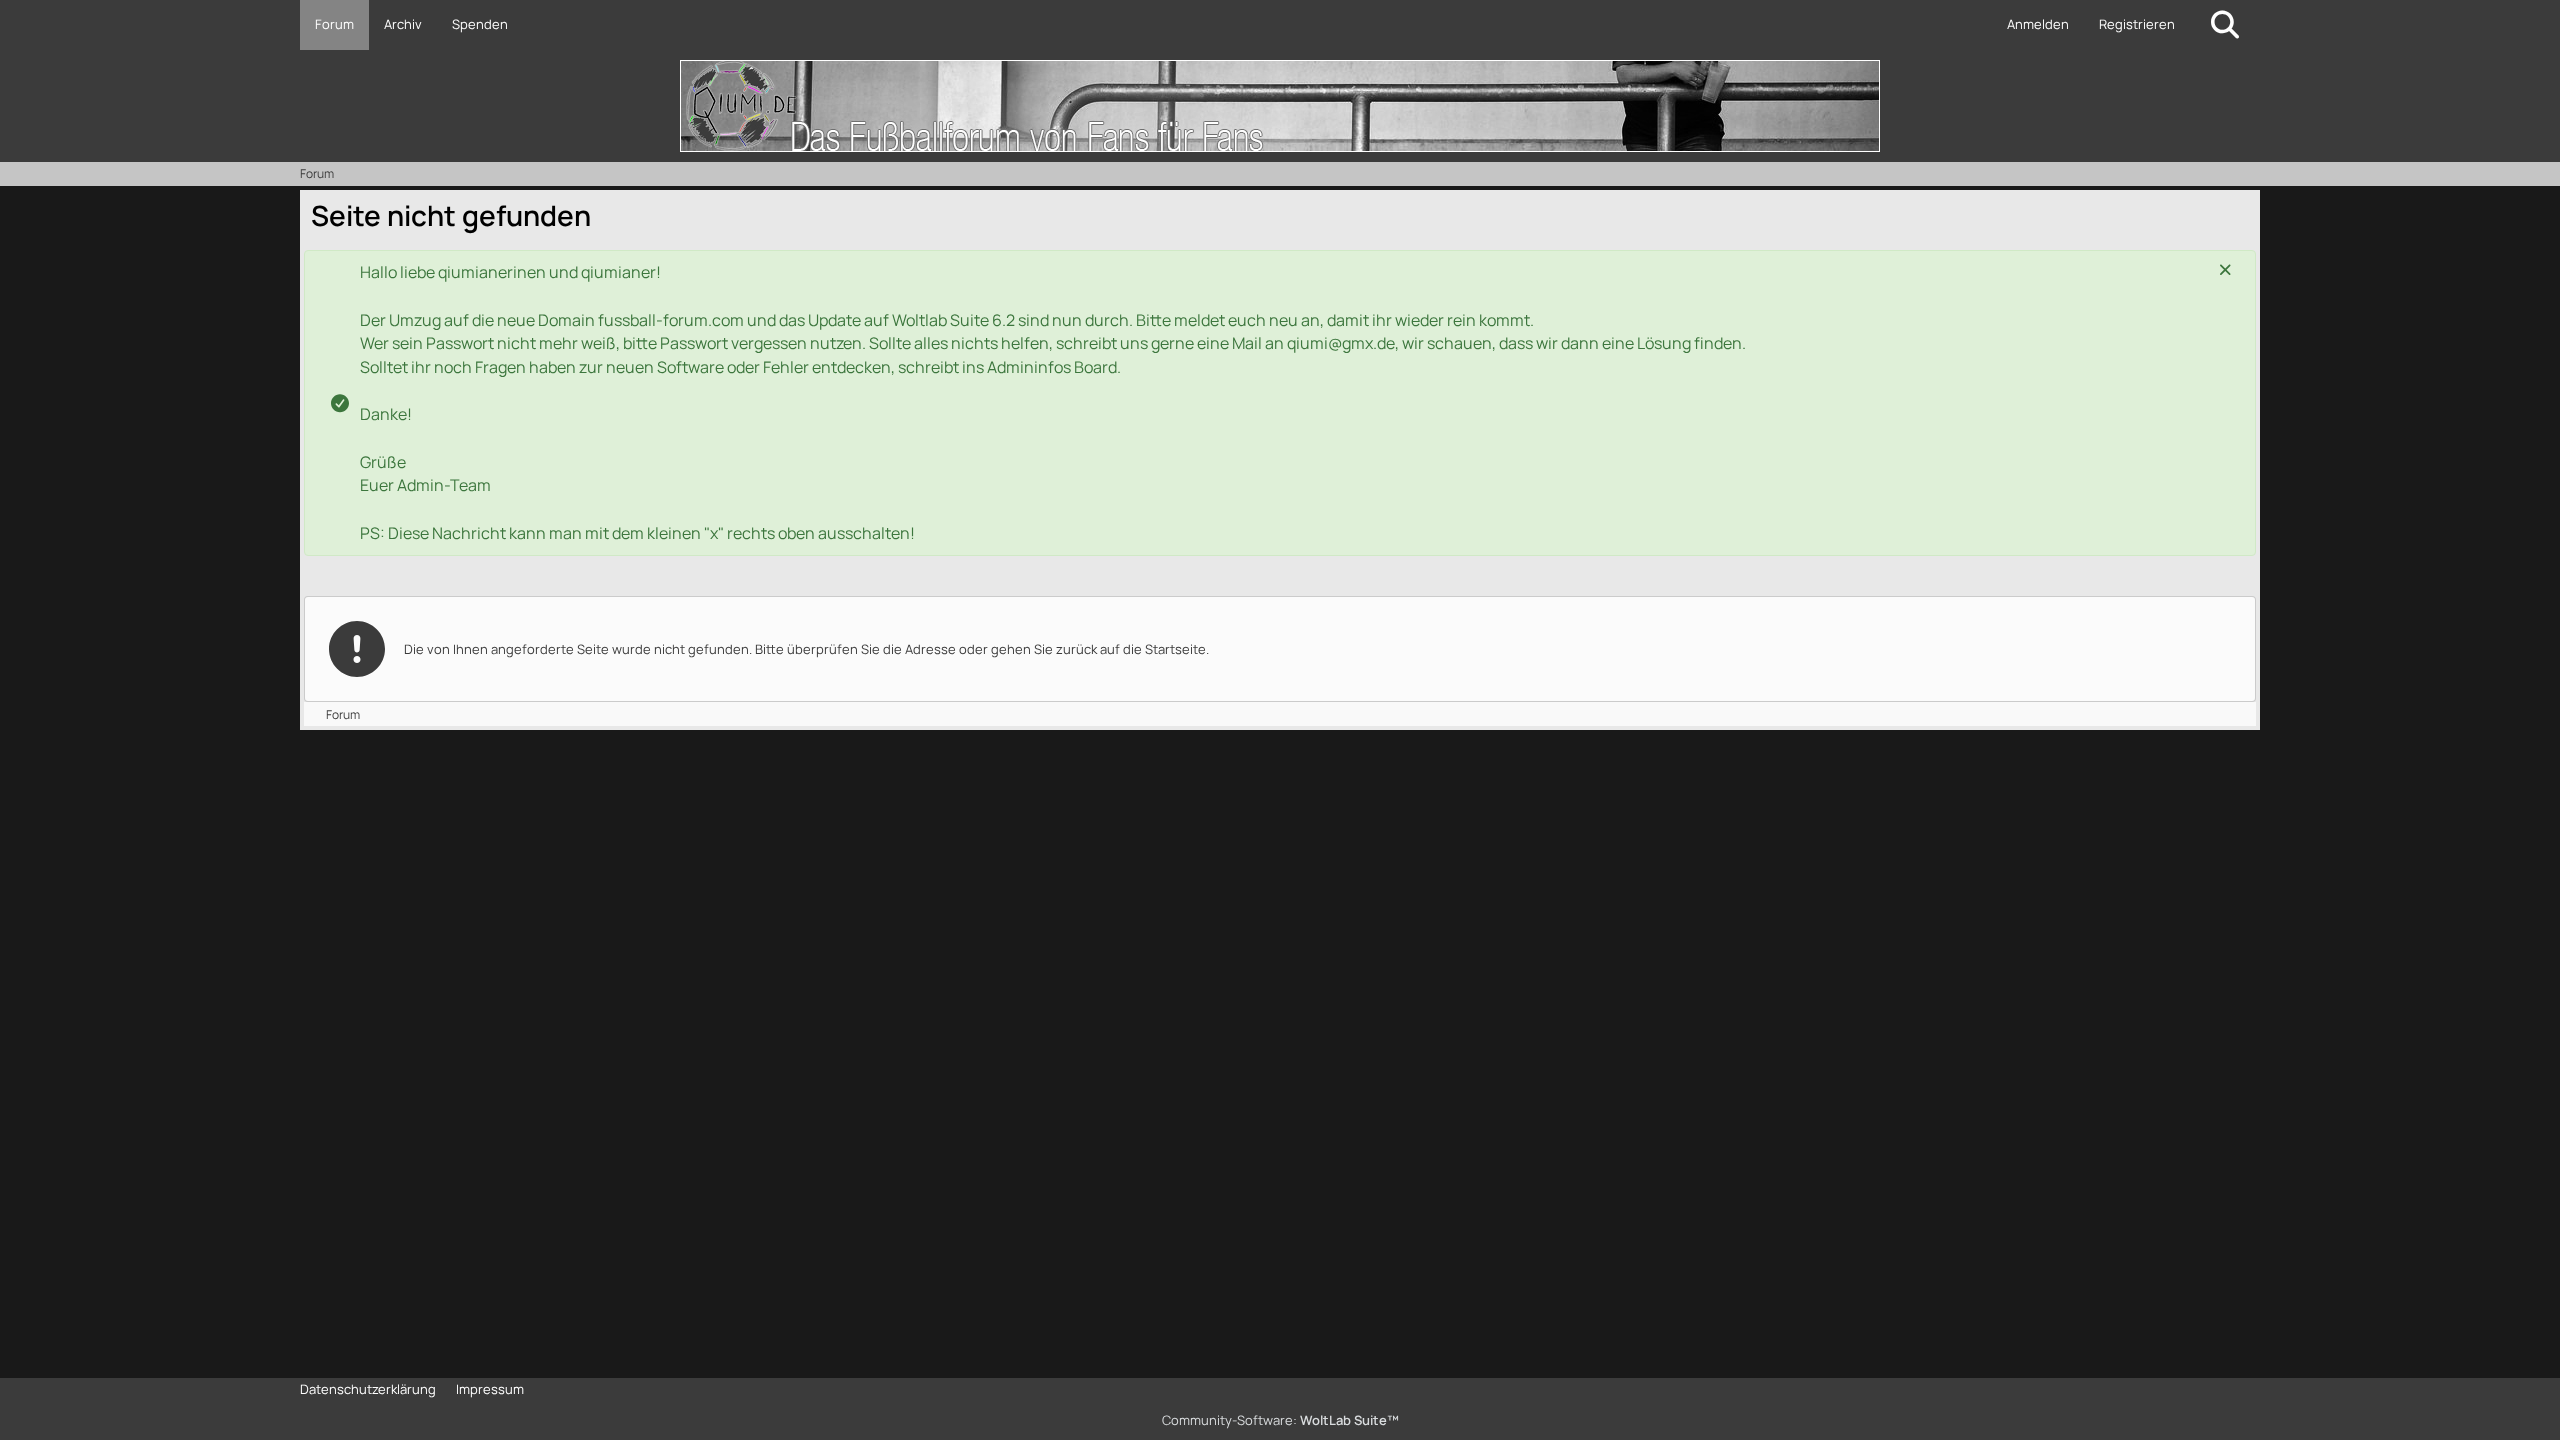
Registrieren (2137, 24)
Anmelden (2038, 24)
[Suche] (2225, 25)
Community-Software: (1280, 1420)
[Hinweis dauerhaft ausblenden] (2225, 270)
